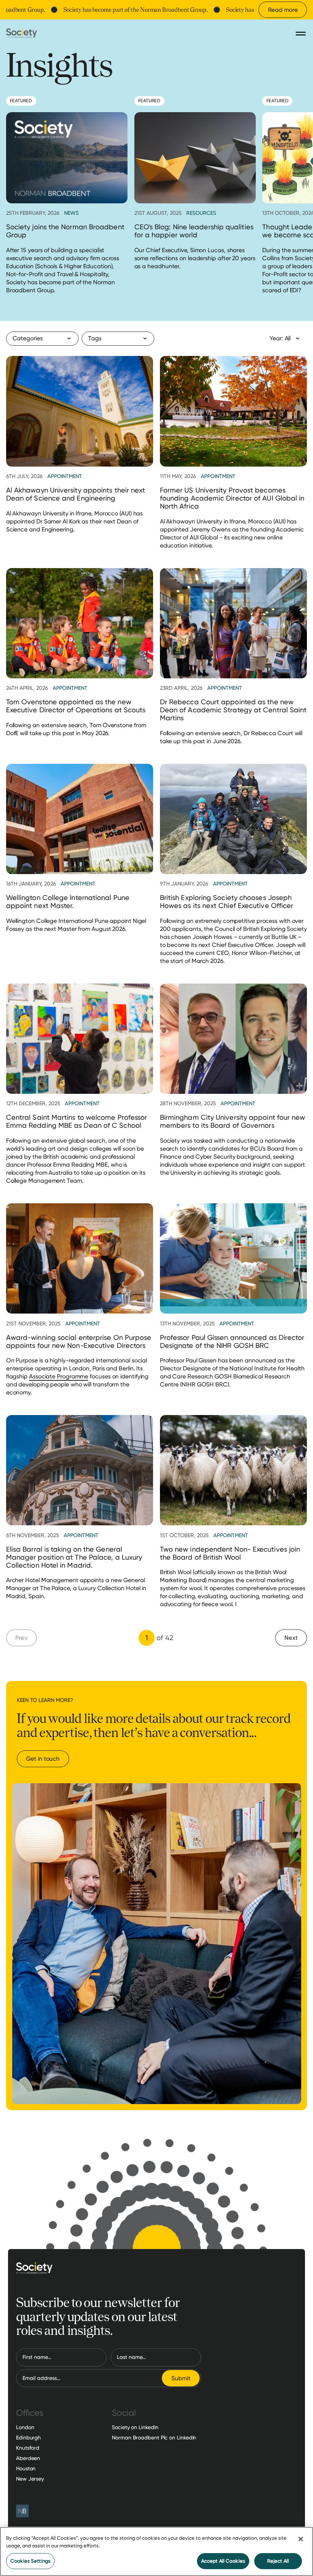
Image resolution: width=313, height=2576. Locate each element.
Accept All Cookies (223, 2561)
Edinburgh (28, 2438)
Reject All (278, 2561)
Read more (283, 10)
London (25, 2427)
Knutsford (28, 2448)
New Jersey (30, 2479)
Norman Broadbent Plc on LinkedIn (154, 2438)
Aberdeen (28, 2458)
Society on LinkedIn (135, 2427)
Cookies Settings (30, 2561)
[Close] (301, 2539)
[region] (156, 2551)
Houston (26, 2468)
